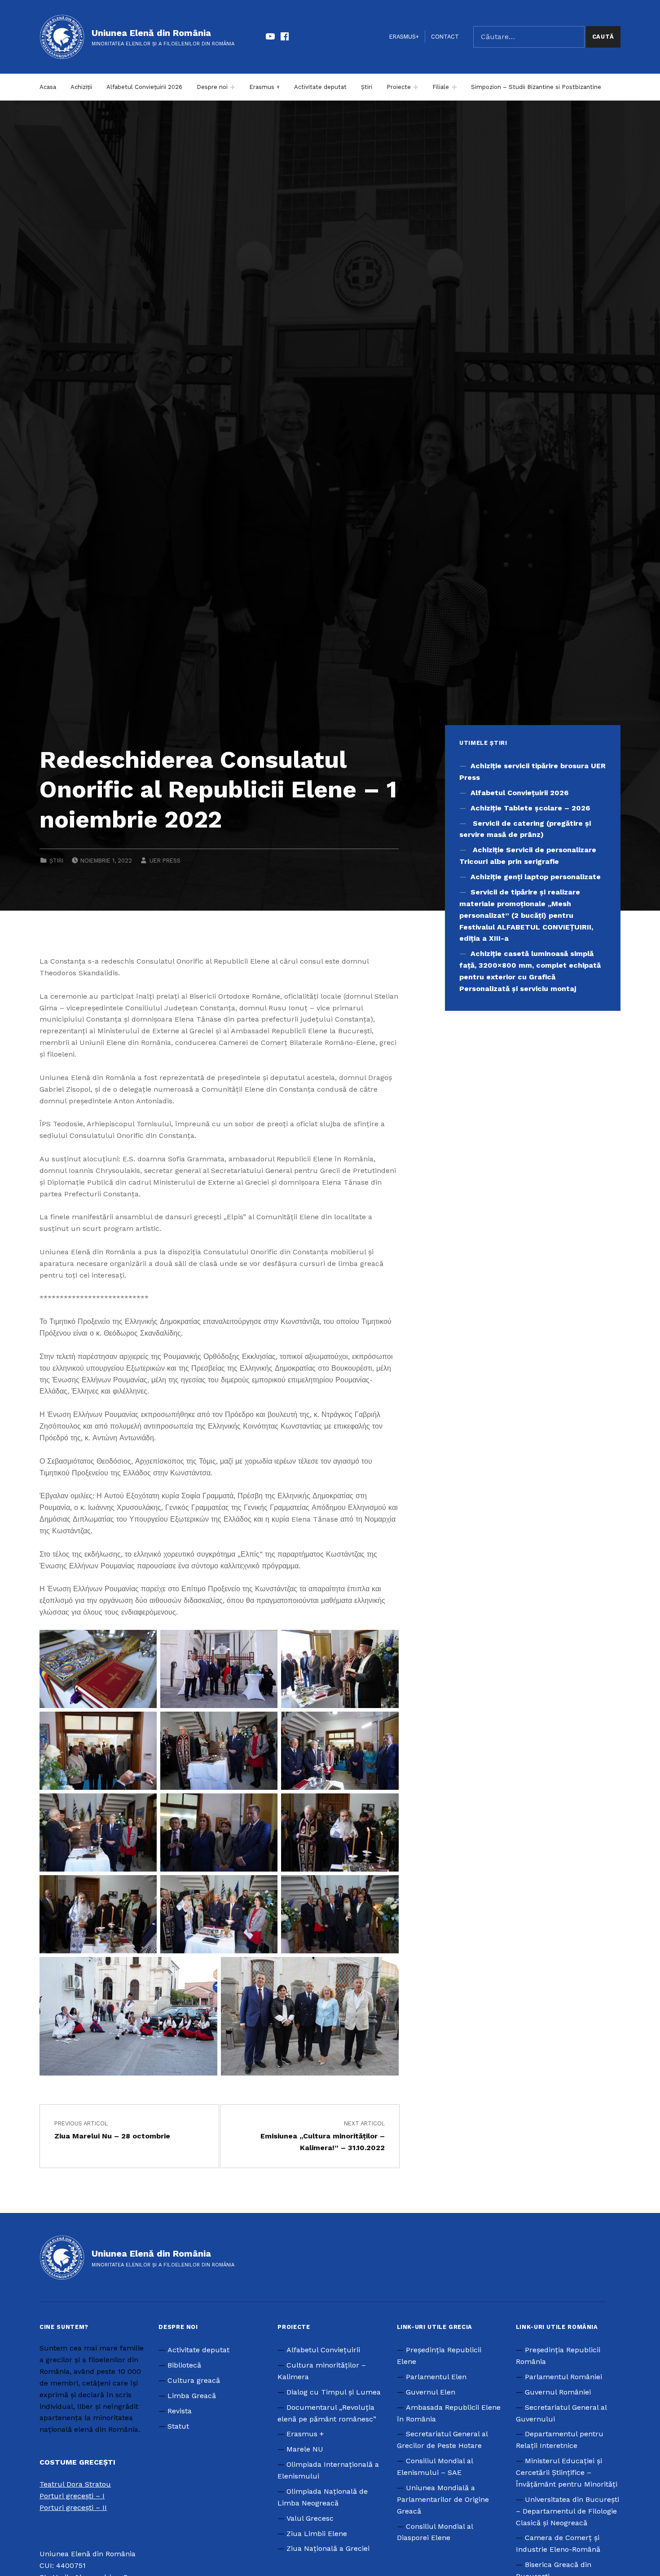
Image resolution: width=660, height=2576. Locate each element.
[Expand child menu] (233, 87)
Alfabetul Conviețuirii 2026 (144, 87)
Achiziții (81, 87)
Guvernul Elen (431, 2392)
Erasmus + (264, 87)
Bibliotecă (184, 2365)
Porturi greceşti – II (73, 2507)
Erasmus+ (404, 37)
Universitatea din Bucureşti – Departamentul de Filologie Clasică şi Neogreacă (568, 2511)
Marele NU (305, 2449)
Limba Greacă (192, 2396)
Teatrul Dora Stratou (75, 2484)
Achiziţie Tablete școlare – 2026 (530, 808)
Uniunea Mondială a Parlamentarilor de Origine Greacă (443, 2499)
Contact (445, 37)
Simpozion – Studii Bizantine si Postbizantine (536, 87)
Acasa (48, 87)
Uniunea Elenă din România (151, 33)
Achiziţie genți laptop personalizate (536, 877)
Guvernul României (558, 2392)
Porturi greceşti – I (72, 2496)
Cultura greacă (194, 2380)
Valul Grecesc (310, 2518)
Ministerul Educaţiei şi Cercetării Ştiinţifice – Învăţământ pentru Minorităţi (567, 2472)
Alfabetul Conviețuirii (323, 2350)
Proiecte (399, 87)
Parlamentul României (563, 2377)
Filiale (441, 87)
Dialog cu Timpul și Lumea (334, 2392)
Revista (180, 2411)
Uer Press (165, 861)
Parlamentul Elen (436, 2377)
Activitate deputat (320, 87)
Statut (178, 2426)
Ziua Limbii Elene (317, 2534)
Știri (367, 87)
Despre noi (212, 87)
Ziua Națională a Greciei (328, 2548)
